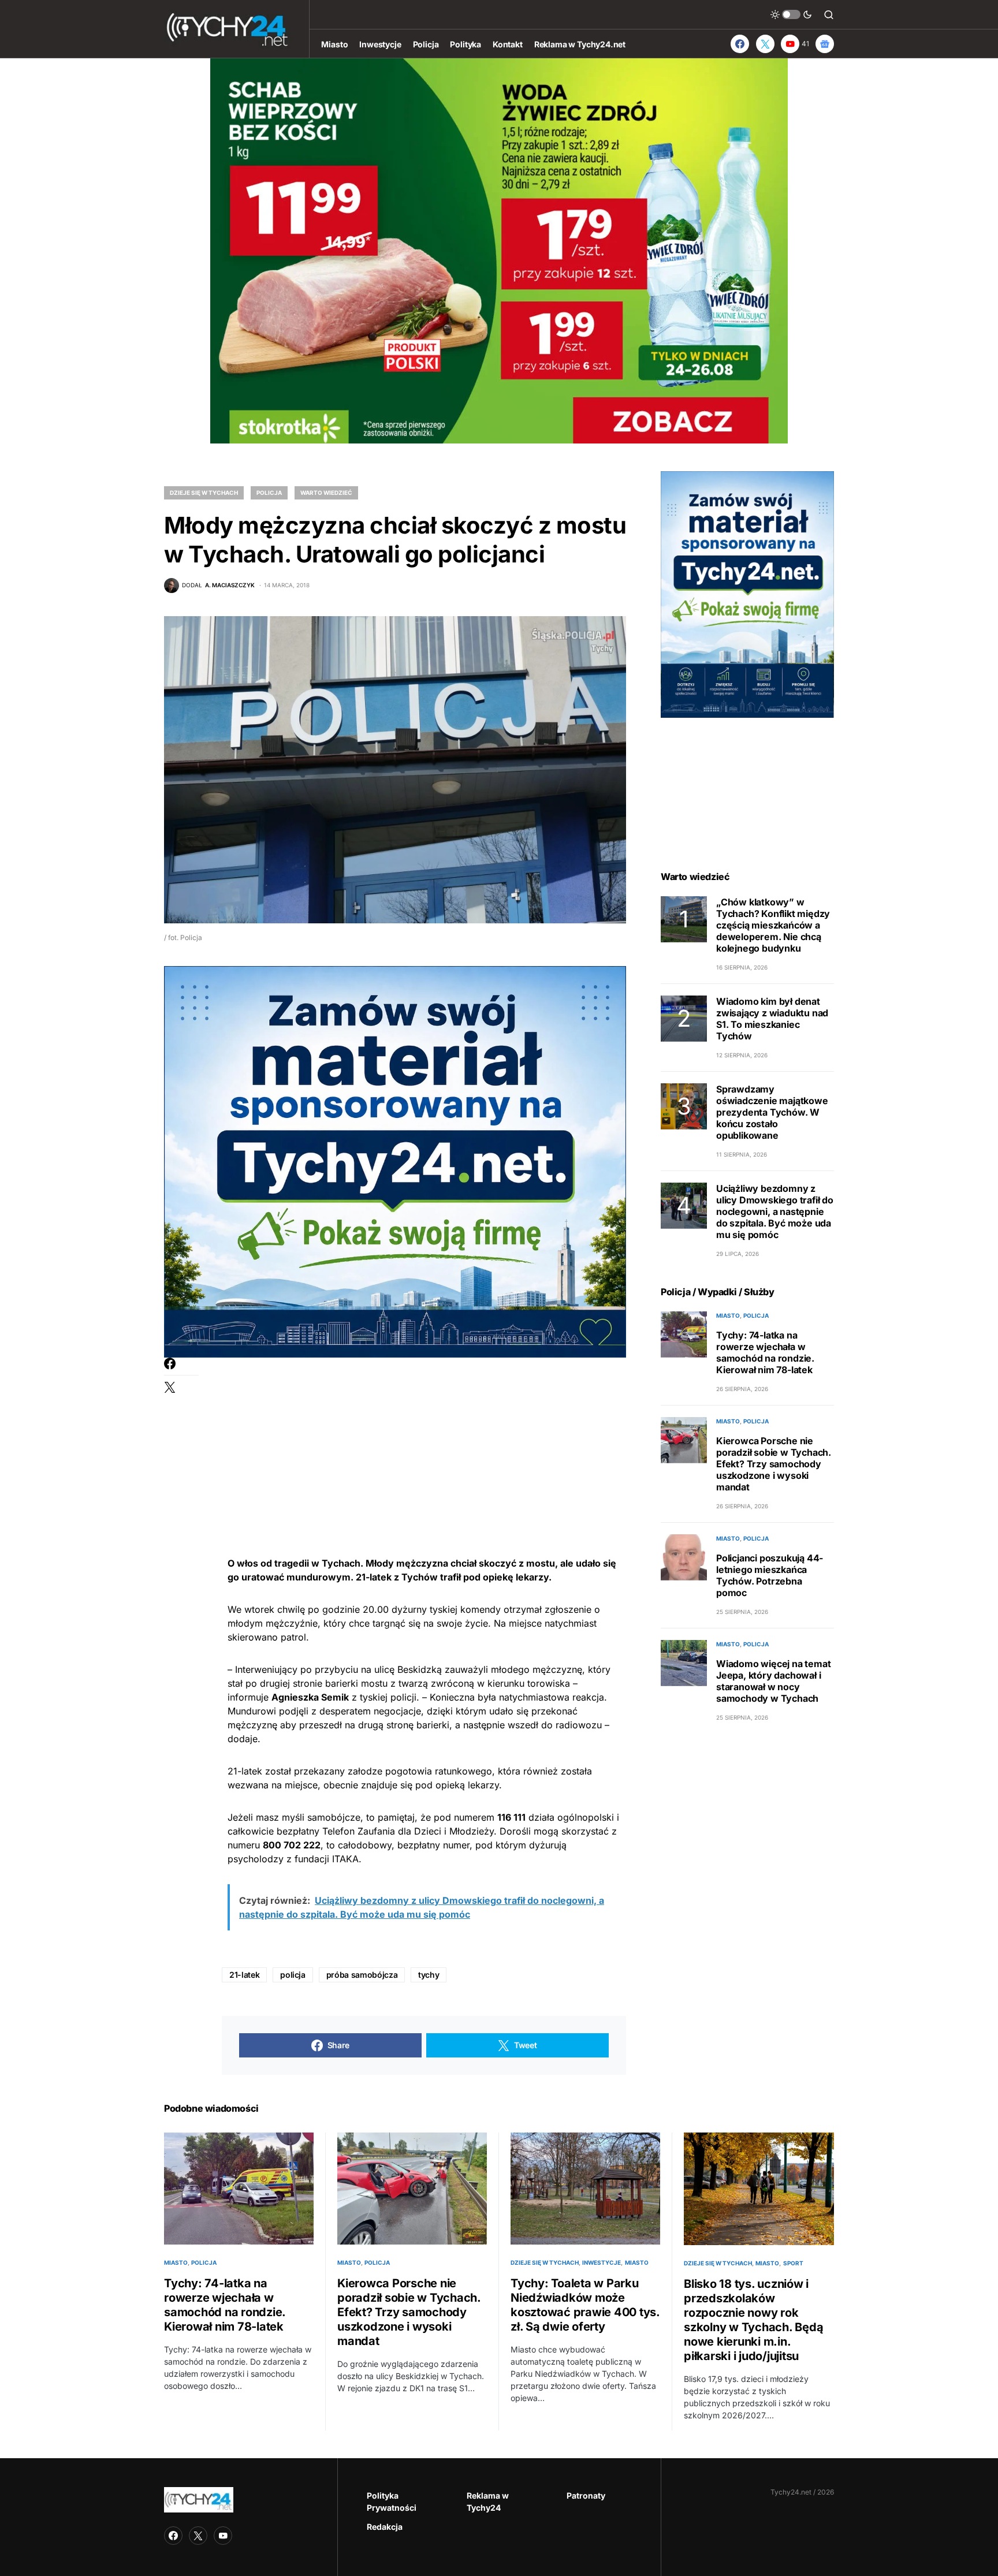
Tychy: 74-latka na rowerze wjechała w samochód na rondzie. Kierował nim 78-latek (765, 1352)
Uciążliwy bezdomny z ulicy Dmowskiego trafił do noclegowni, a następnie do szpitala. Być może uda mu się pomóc (775, 1211)
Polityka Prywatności (392, 2502)
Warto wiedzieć (326, 493)
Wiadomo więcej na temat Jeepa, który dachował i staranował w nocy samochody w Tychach (773, 1681)
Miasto (728, 1315)
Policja (269, 493)
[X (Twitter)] (765, 44)
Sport (793, 2263)
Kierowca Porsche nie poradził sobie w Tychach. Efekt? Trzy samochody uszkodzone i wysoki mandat (774, 1464)
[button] (791, 14)
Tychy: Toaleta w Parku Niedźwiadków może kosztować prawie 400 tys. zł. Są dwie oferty (585, 2305)
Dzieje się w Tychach (204, 493)
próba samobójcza (362, 1975)
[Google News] (825, 44)
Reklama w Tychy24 (488, 2502)
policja (293, 1975)
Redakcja (385, 2527)
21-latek (244, 1975)
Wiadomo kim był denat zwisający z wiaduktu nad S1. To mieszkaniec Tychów (772, 1019)
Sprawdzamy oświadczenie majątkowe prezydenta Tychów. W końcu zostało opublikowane (772, 1112)
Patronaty (586, 2495)
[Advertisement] (424, 1438)
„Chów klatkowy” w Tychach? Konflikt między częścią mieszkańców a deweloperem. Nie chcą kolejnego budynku (773, 925)
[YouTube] (223, 2536)
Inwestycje (602, 2262)
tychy (429, 1975)
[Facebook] (740, 44)
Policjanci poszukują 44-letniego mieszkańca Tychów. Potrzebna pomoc (770, 1575)
